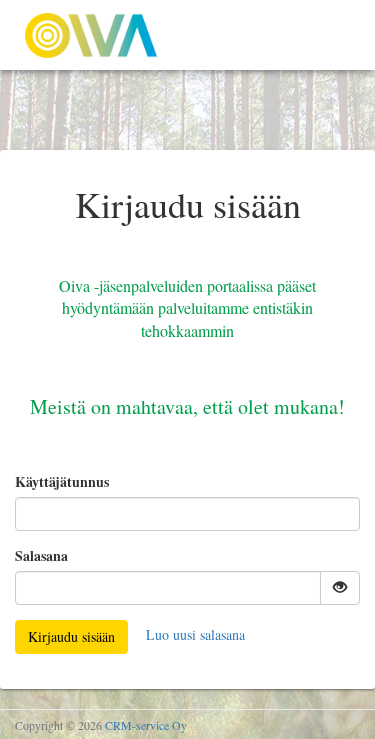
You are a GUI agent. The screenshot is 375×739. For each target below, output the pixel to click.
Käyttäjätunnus (62, 482)
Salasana (41, 556)
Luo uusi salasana (195, 634)
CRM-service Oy (146, 725)
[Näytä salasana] (340, 588)
